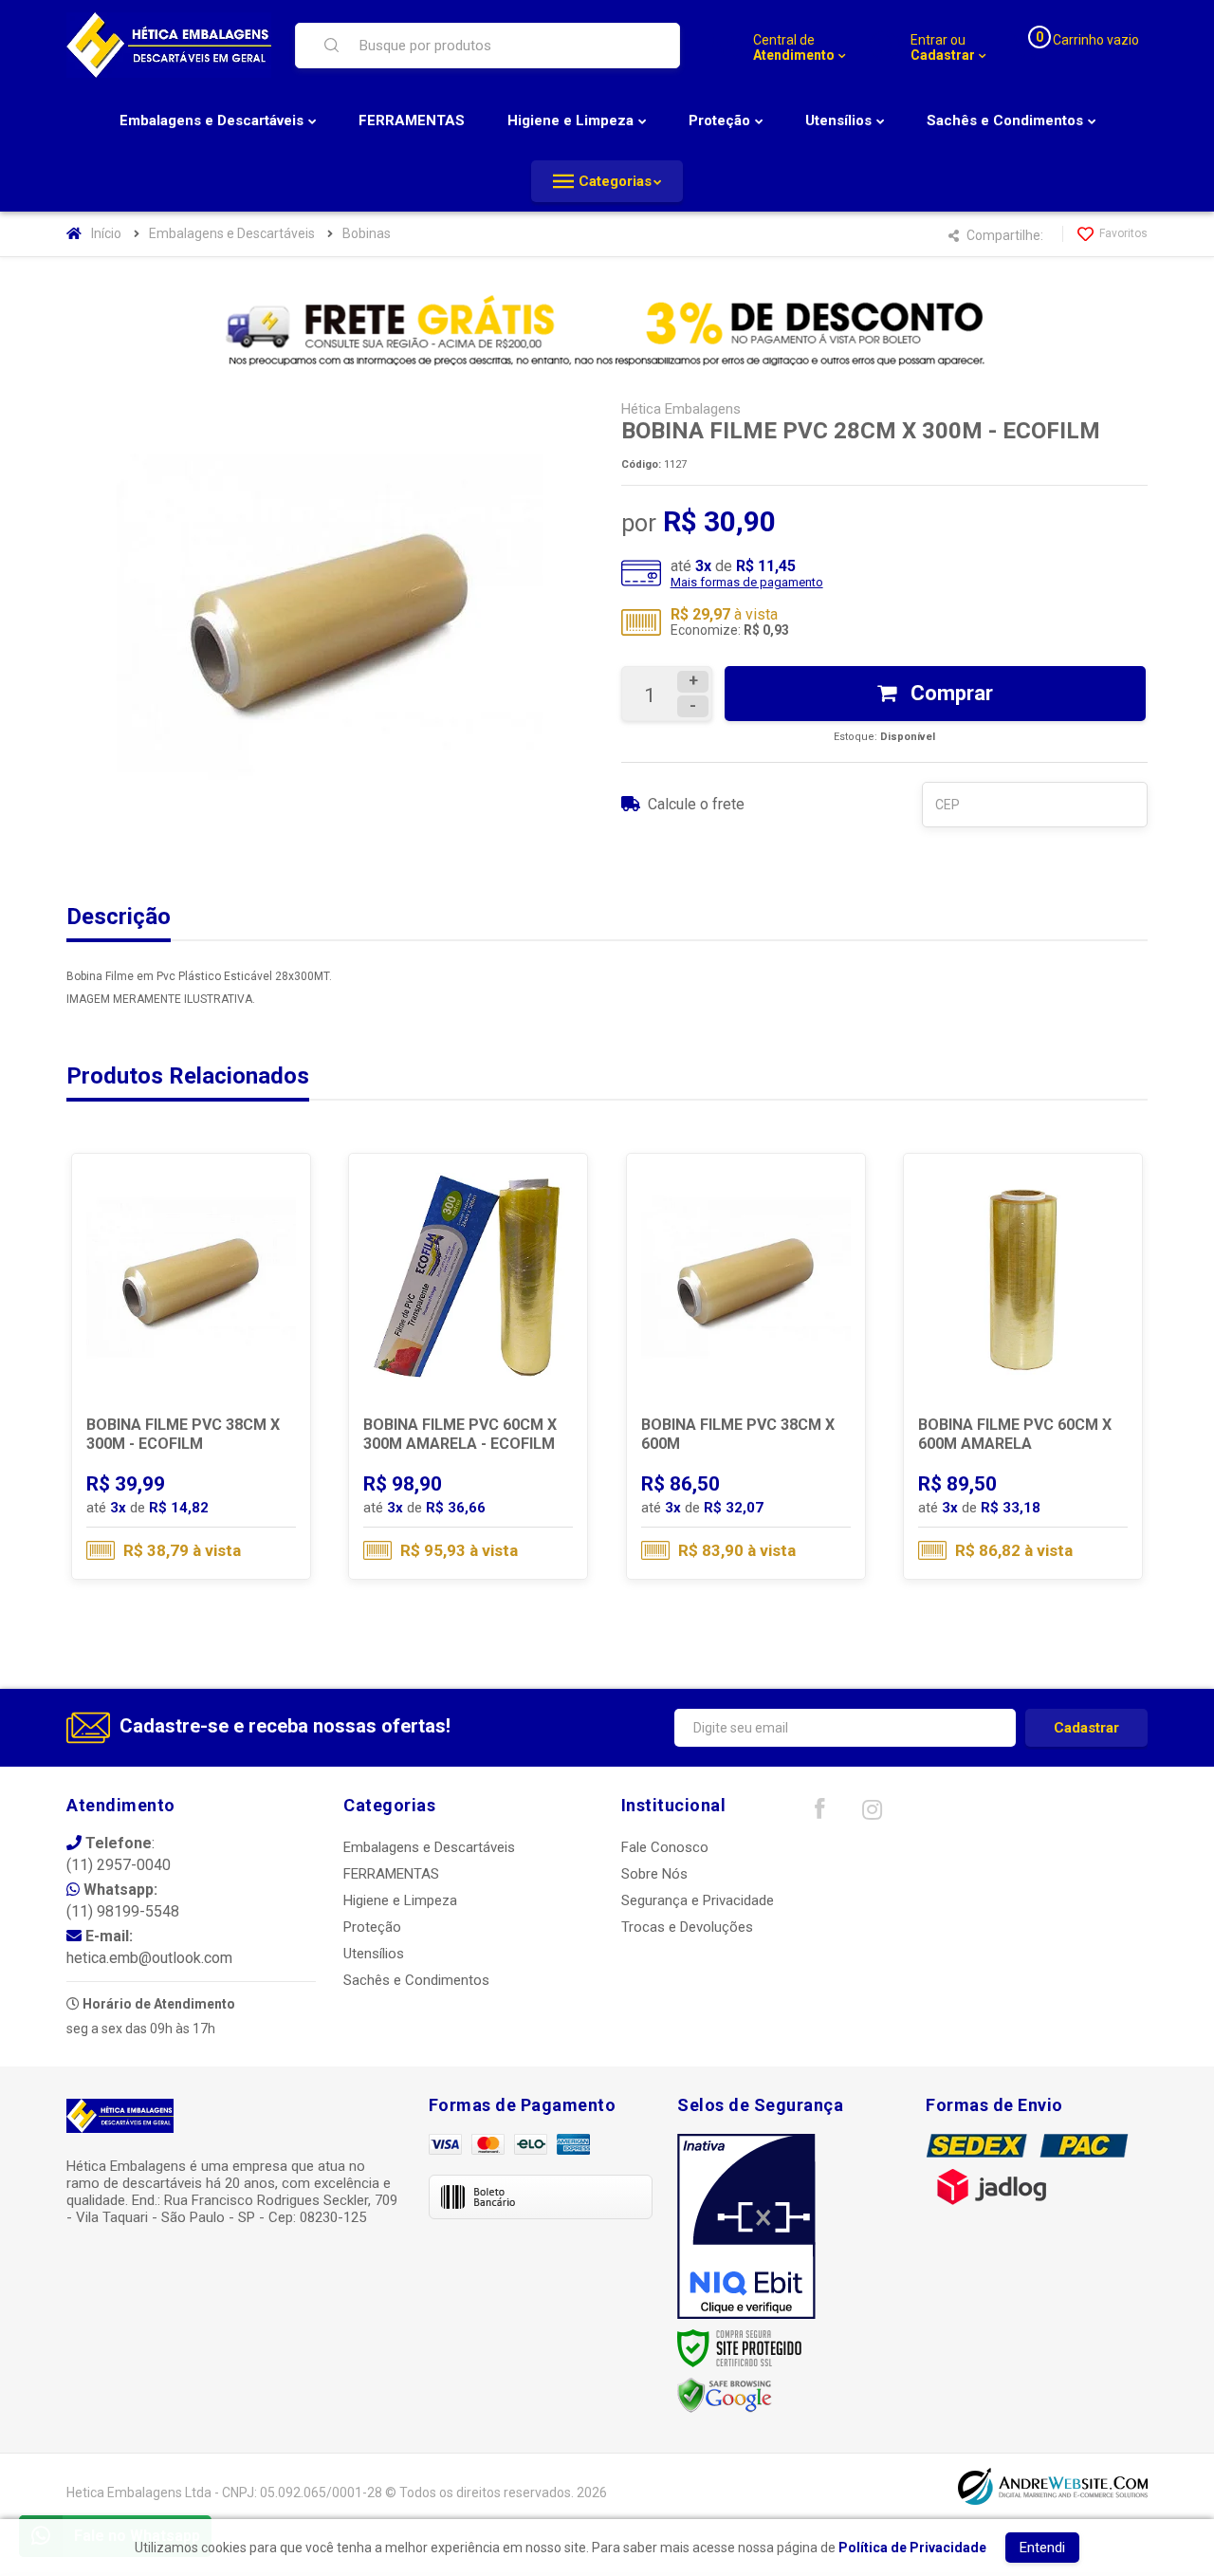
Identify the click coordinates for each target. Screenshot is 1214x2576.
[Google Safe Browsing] (725, 2395)
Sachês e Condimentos (416, 1980)
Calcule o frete (696, 804)
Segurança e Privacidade (698, 1900)
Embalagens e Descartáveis (232, 233)
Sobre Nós (654, 1874)
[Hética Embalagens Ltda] (169, 45)
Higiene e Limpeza (400, 1900)
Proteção (372, 1927)
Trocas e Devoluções (687, 1927)
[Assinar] (1086, 1728)
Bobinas (367, 233)
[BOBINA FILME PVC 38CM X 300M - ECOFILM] (191, 1366)
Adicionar (229, 1498)
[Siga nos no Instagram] (872, 1814)
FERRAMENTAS (391, 1874)
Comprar (949, 693)
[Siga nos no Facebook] (819, 1813)
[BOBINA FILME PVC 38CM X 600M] (746, 1366)
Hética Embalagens (681, 409)
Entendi (1042, 2548)
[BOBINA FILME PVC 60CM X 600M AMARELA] (1023, 1366)
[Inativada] (746, 2227)
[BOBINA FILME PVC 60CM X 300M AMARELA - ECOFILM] (468, 1366)
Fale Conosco (665, 1847)
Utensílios (374, 1954)
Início (106, 233)
